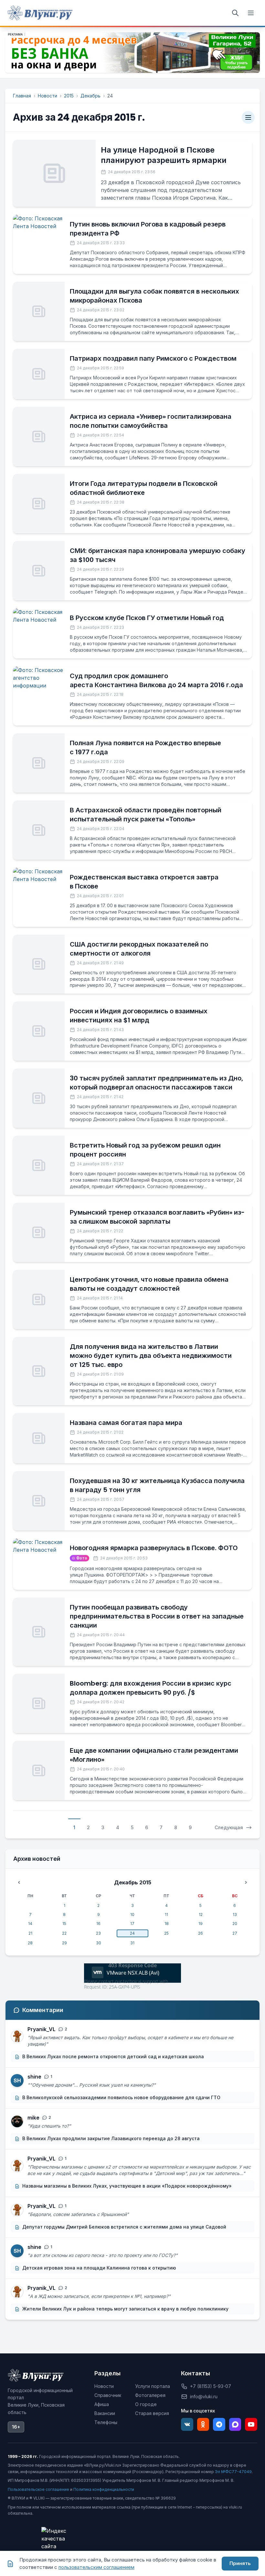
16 (98, 1924)
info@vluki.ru (204, 2396)
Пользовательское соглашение (38, 2489)
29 (64, 1943)
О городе (146, 2404)
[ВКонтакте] (187, 2424)
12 (201, 1914)
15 (64, 1924)
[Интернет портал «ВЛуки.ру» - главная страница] (40, 13)
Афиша (102, 2404)
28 (30, 1943)
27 (235, 1933)
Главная (22, 96)
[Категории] (248, 117)
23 (98, 1933)
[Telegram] (219, 2424)
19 (201, 1924)
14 (30, 1924)
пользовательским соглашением (96, 2567)
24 (132, 1933)
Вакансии (105, 2413)
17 (132, 1924)
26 (201, 1933)
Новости (48, 96)
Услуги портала (153, 2386)
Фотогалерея (150, 2395)
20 (235, 1924)
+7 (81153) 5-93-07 (211, 2386)
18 (167, 1924)
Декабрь (90, 96)
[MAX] (235, 2424)
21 (30, 1933)
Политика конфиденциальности (104, 2489)
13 (235, 1914)
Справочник (108, 2395)
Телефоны (106, 2422)
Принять (240, 2563)
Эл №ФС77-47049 (233, 2472)
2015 (69, 96)
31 (132, 1943)
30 (99, 1943)
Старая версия (152, 2413)
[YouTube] (251, 2424)
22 (64, 1933)
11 (166, 1914)
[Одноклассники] (203, 2424)
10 (132, 1914)
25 (166, 1933)
